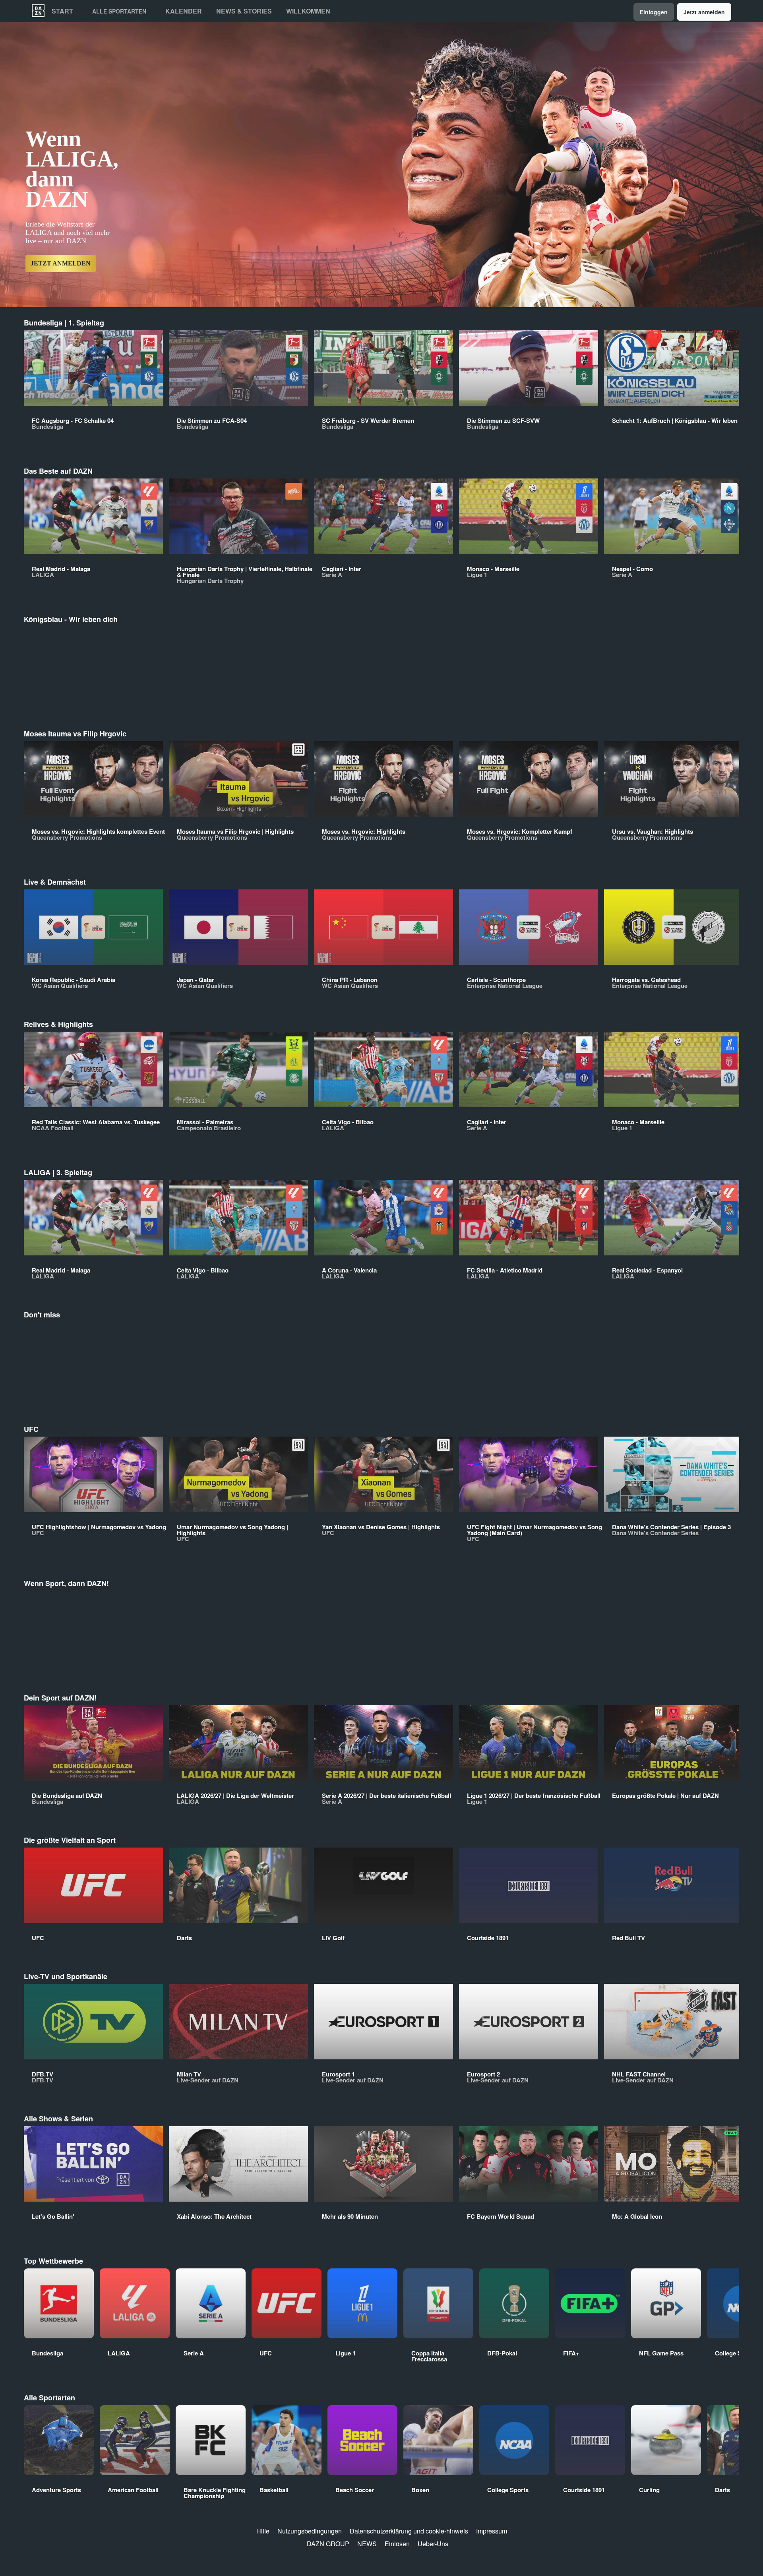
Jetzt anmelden (704, 12)
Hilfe (263, 2531)
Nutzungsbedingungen (310, 2531)
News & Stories (244, 11)
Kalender (184, 11)
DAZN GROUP (328, 2544)
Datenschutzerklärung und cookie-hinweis (409, 2531)
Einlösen (397, 2544)
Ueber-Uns (433, 2544)
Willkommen (308, 11)
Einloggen (654, 12)
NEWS (367, 2544)
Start (62, 11)
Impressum (492, 2531)
